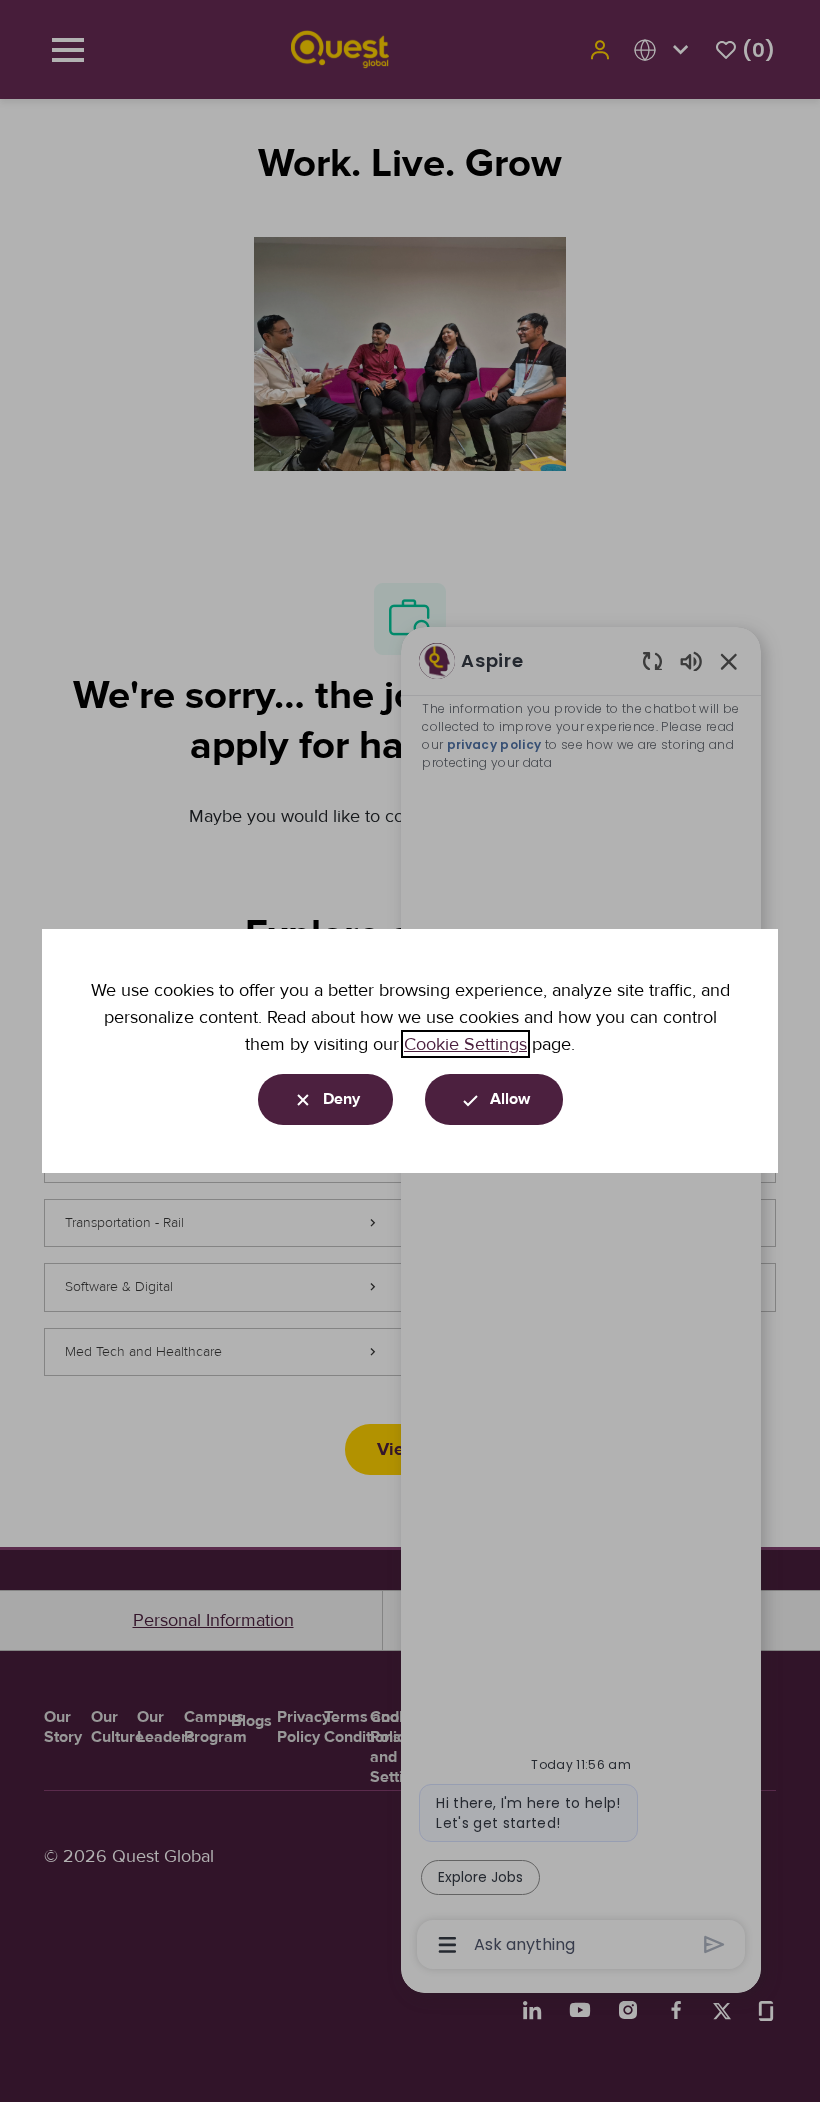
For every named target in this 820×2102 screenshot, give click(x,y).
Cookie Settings (465, 1044)
